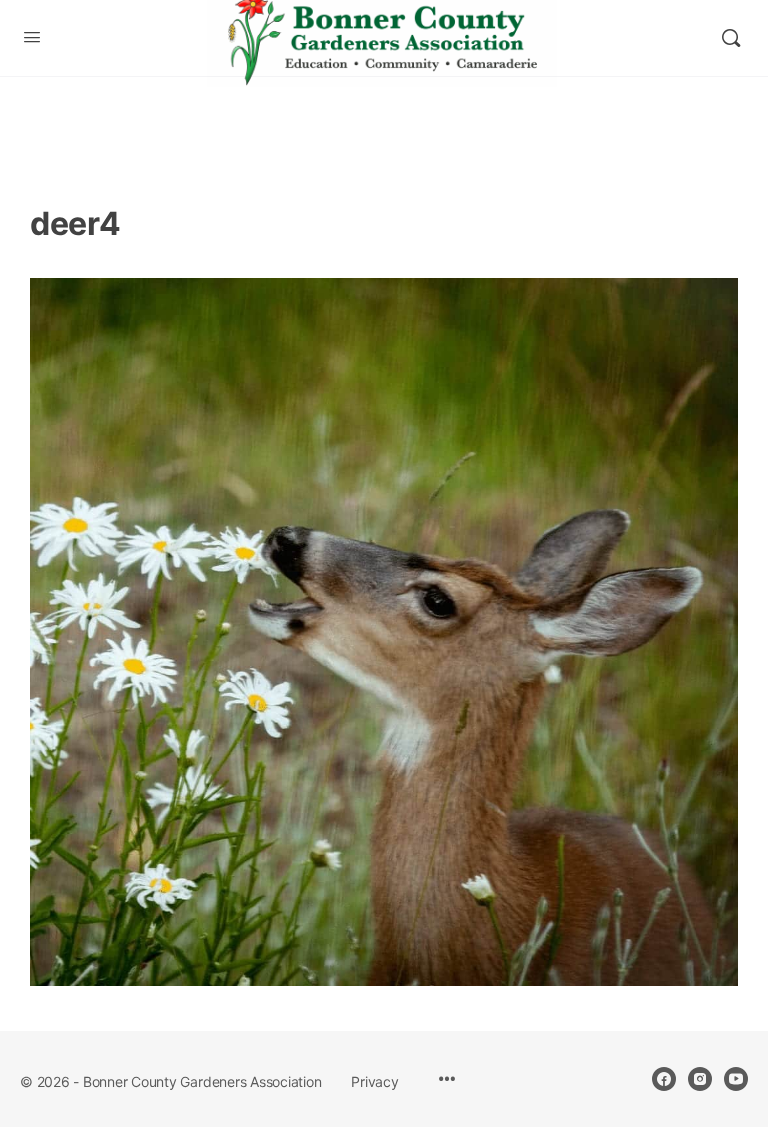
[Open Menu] (32, 36)
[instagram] (700, 1079)
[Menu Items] (447, 1080)
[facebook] (664, 1079)
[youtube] (736, 1079)
